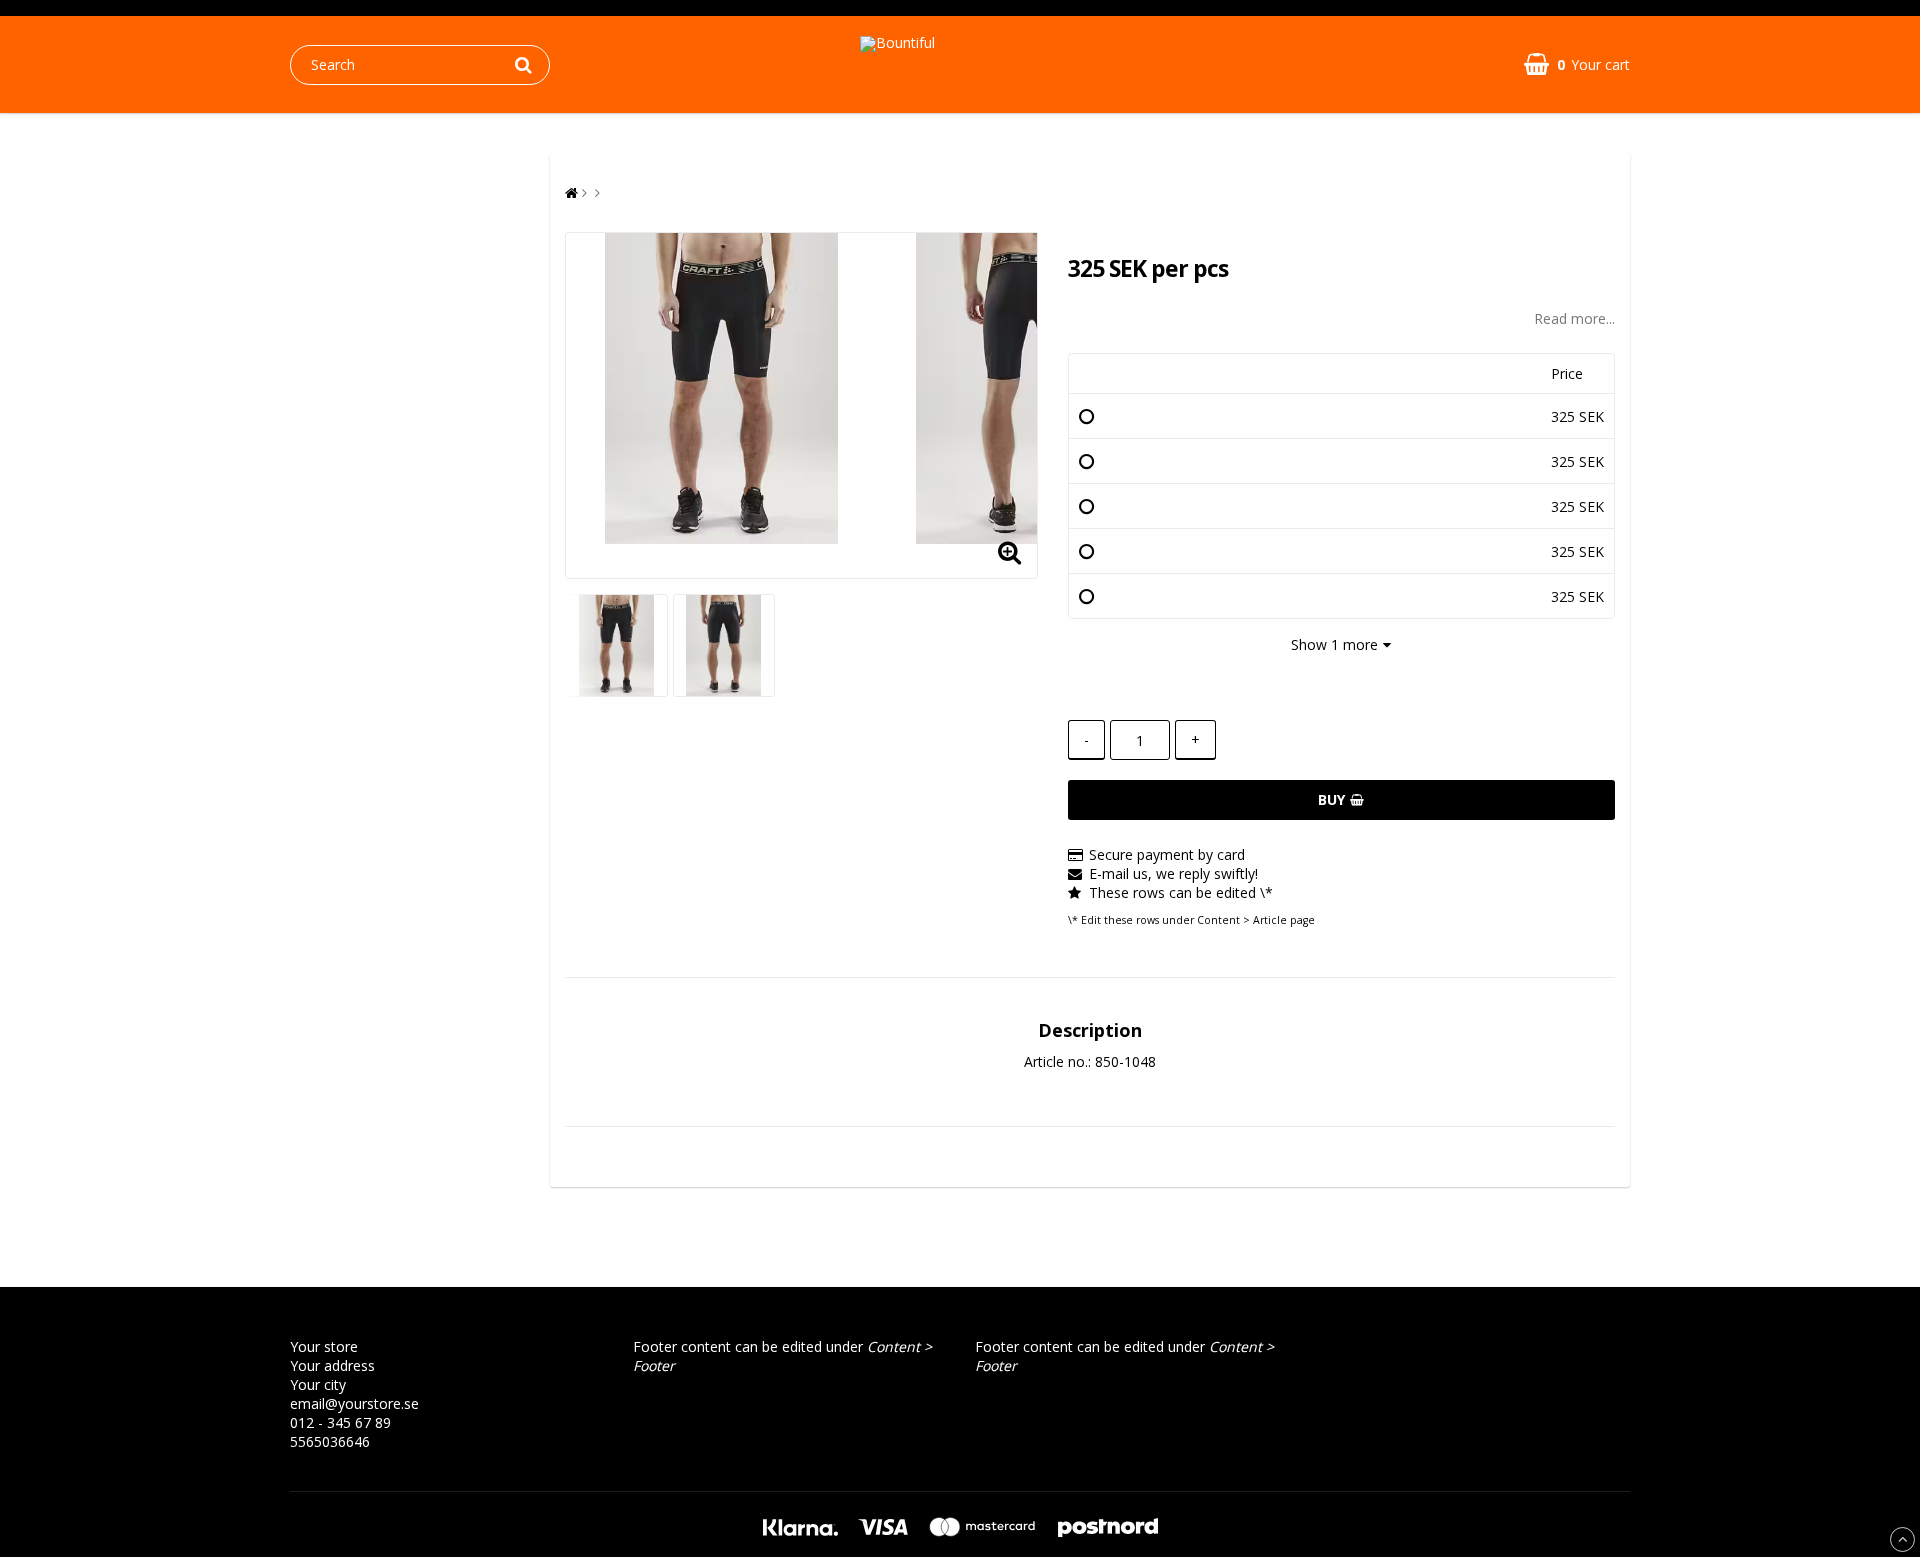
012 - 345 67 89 (340, 1422)
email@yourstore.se (354, 1403)
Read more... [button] (1574, 318)
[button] (1577, 64)
